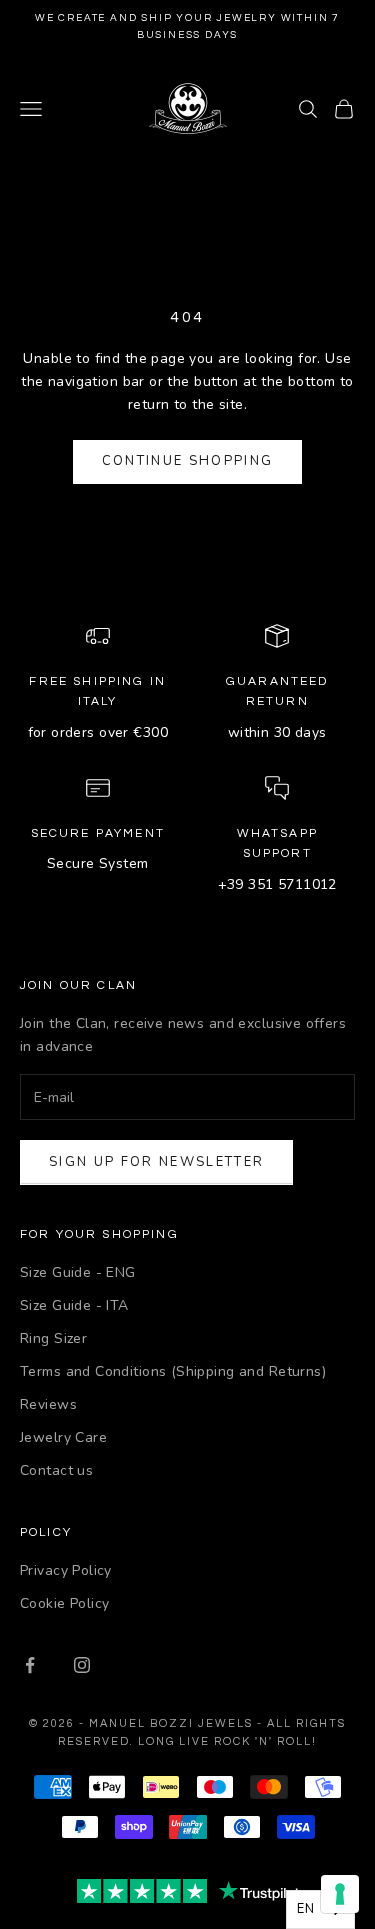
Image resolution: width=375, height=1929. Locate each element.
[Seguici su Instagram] (82, 1665)
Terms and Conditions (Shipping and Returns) (173, 1371)
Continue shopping (188, 461)
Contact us (56, 1470)
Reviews (48, 1404)
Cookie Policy (64, 1603)
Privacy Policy (66, 1570)
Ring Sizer (53, 1338)
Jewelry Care (63, 1437)
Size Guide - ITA (74, 1305)
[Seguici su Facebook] (30, 1665)
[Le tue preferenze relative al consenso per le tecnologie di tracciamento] (340, 1894)
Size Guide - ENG (78, 1272)
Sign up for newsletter (156, 1162)
